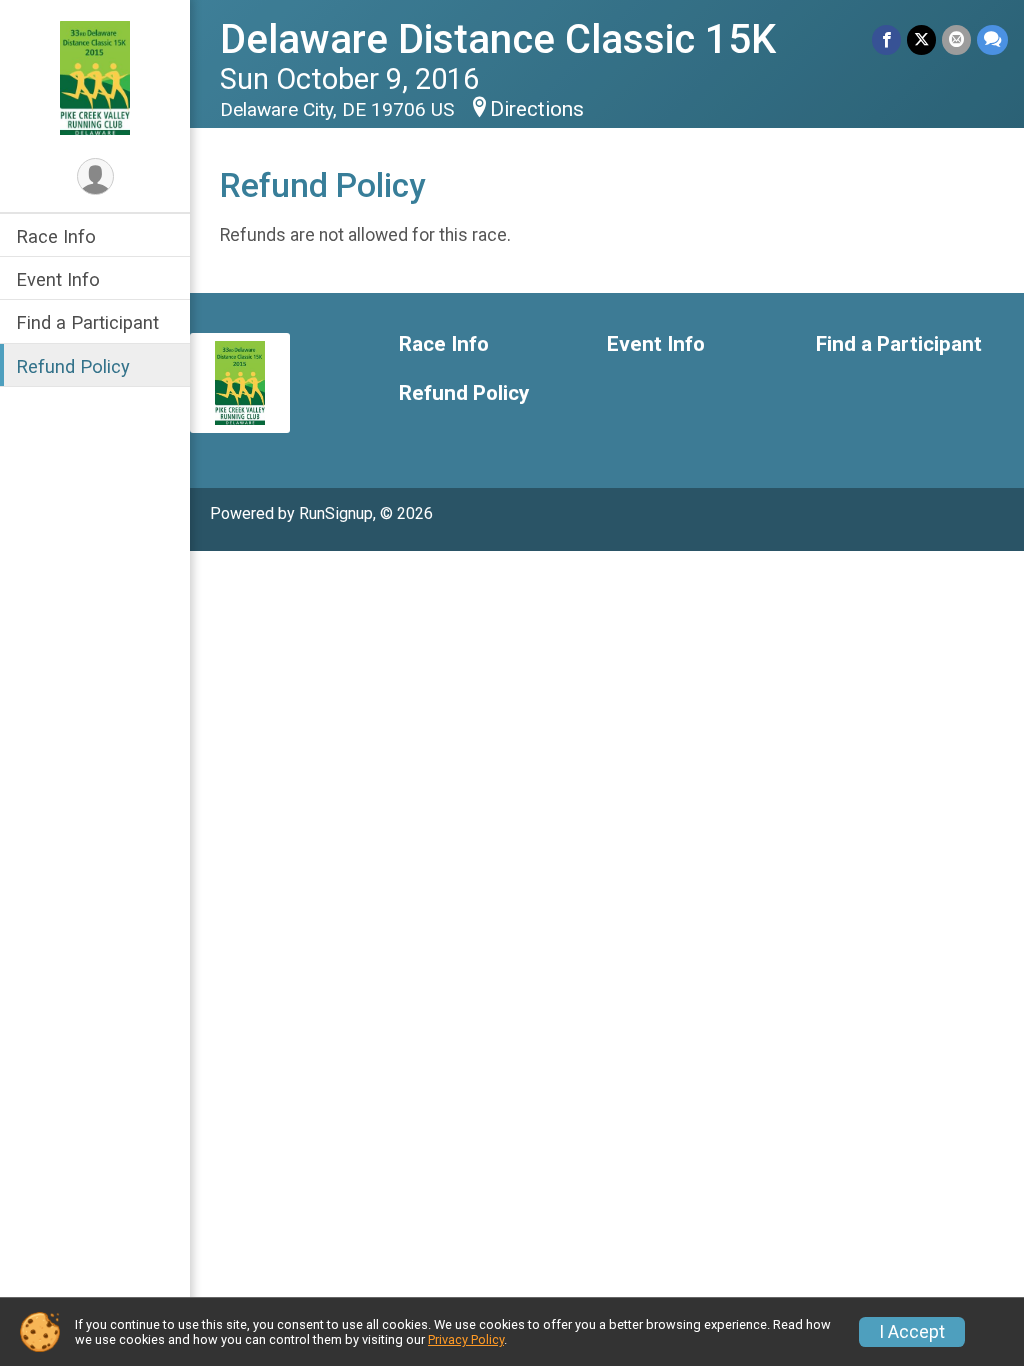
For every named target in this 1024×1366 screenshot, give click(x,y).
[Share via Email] (956, 39)
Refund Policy (73, 366)
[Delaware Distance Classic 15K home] (95, 77)
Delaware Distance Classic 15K (498, 39)
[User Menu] (95, 176)
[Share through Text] (992, 39)
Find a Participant (87, 322)
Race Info (56, 236)
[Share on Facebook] (886, 39)
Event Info (58, 279)
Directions (537, 109)
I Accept (912, 1332)
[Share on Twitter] (921, 39)
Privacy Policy (466, 1339)
